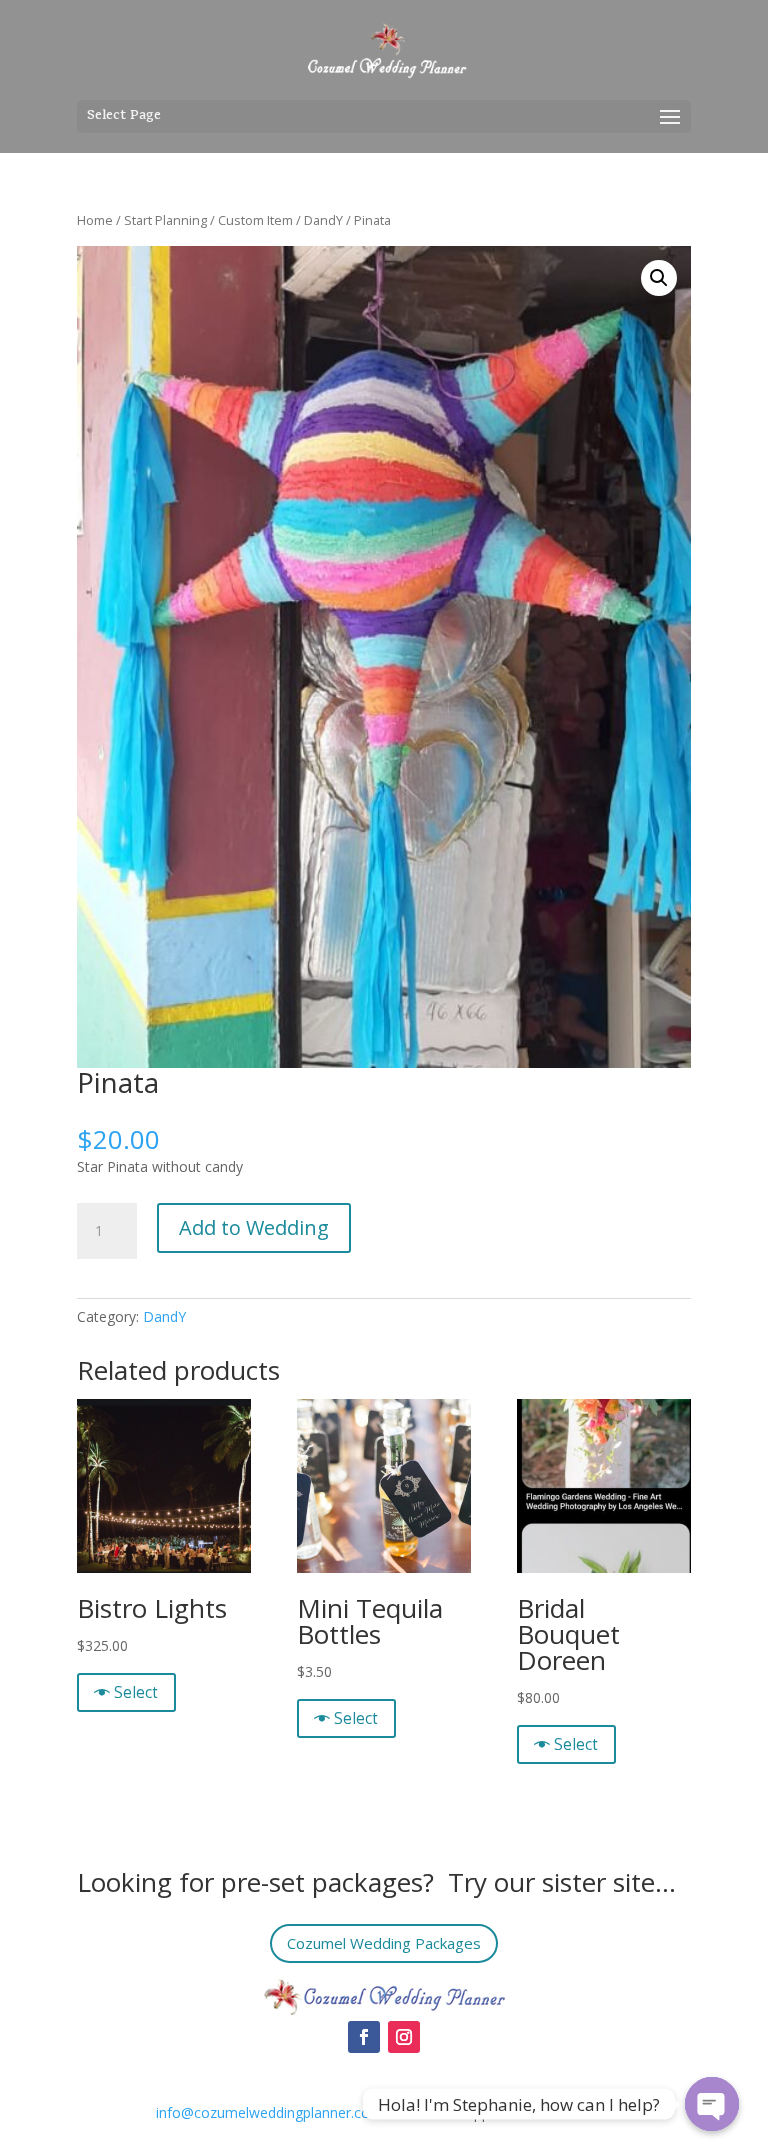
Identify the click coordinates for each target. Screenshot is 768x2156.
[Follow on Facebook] (364, 2037)
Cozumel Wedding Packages (384, 1943)
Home (95, 220)
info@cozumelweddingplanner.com (269, 2112)
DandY (323, 220)
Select (136, 1692)
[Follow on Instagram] (404, 2037)
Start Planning (165, 220)
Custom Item (255, 220)
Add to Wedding (254, 1227)
